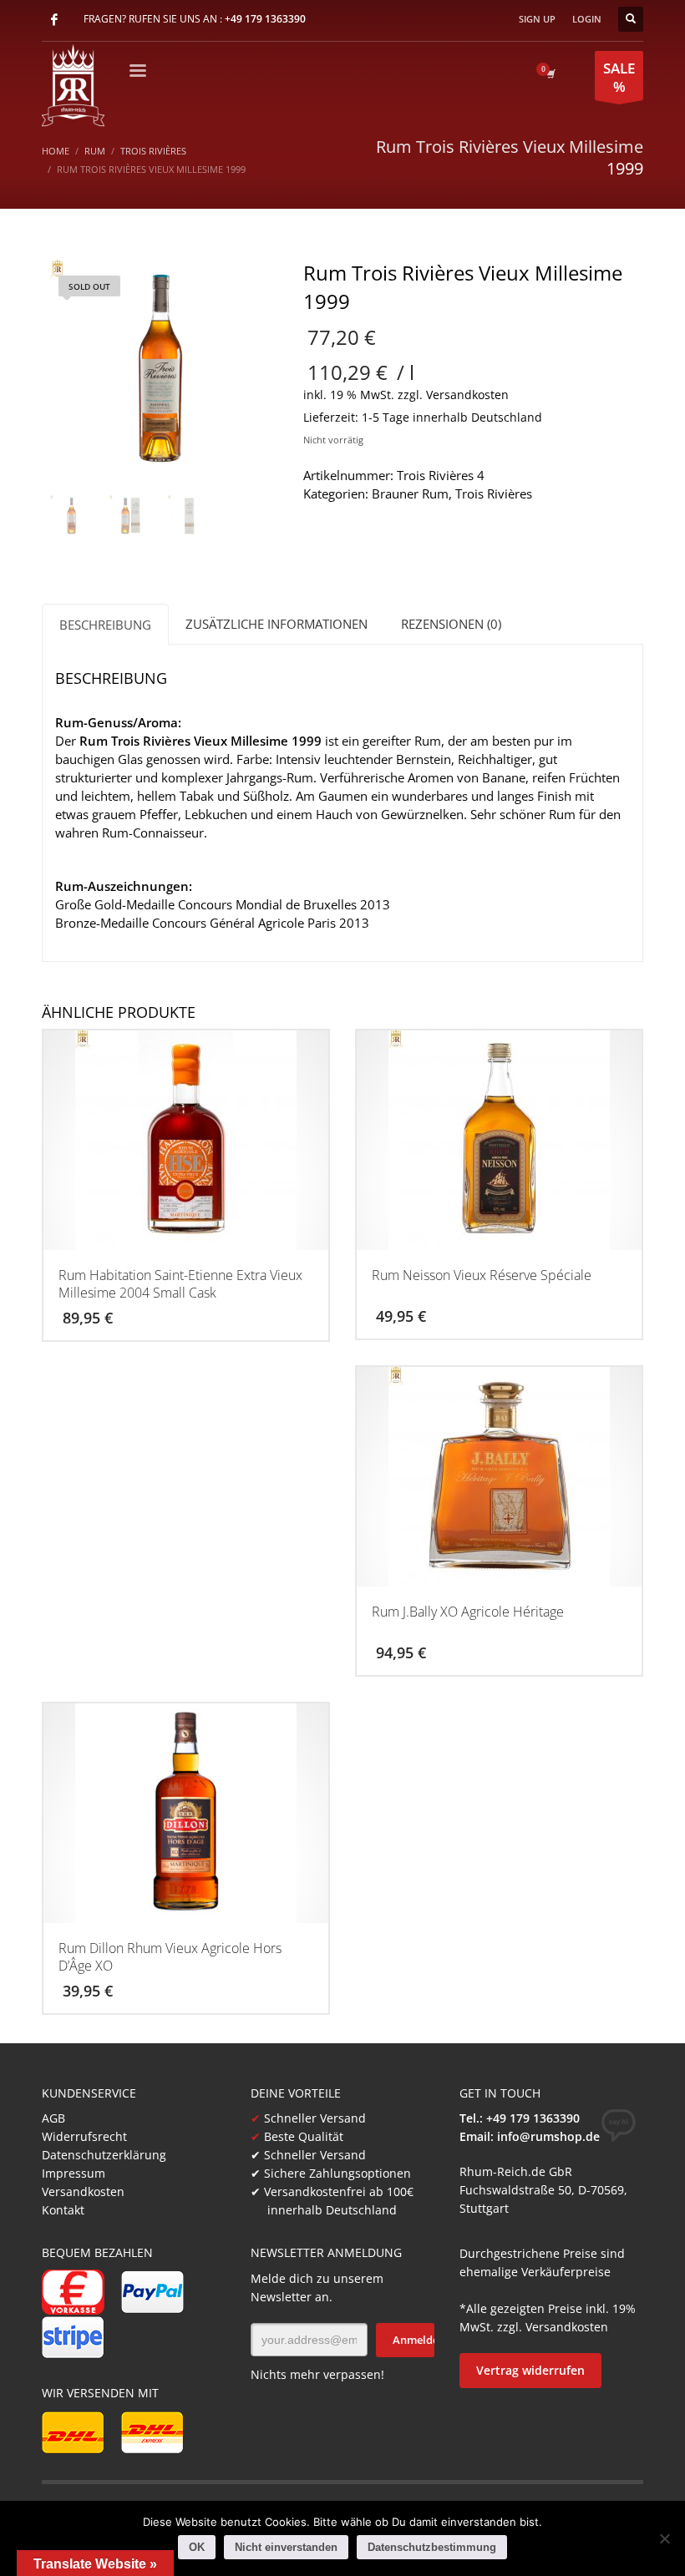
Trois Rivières (494, 493)
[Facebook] (54, 19)
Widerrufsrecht (84, 2136)
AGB (53, 2118)
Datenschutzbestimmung (432, 2547)
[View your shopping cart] (550, 73)
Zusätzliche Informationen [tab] (277, 624)
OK (197, 2547)
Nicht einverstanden (286, 2547)
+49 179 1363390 (265, 19)
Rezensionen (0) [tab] (451, 624)
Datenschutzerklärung (104, 2155)
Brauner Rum (410, 493)
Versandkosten (467, 395)
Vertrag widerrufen (530, 2370)
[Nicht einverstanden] (664, 2538)
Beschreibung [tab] (105, 625)
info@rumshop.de (548, 2136)
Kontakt (63, 2210)
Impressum (74, 2173)
